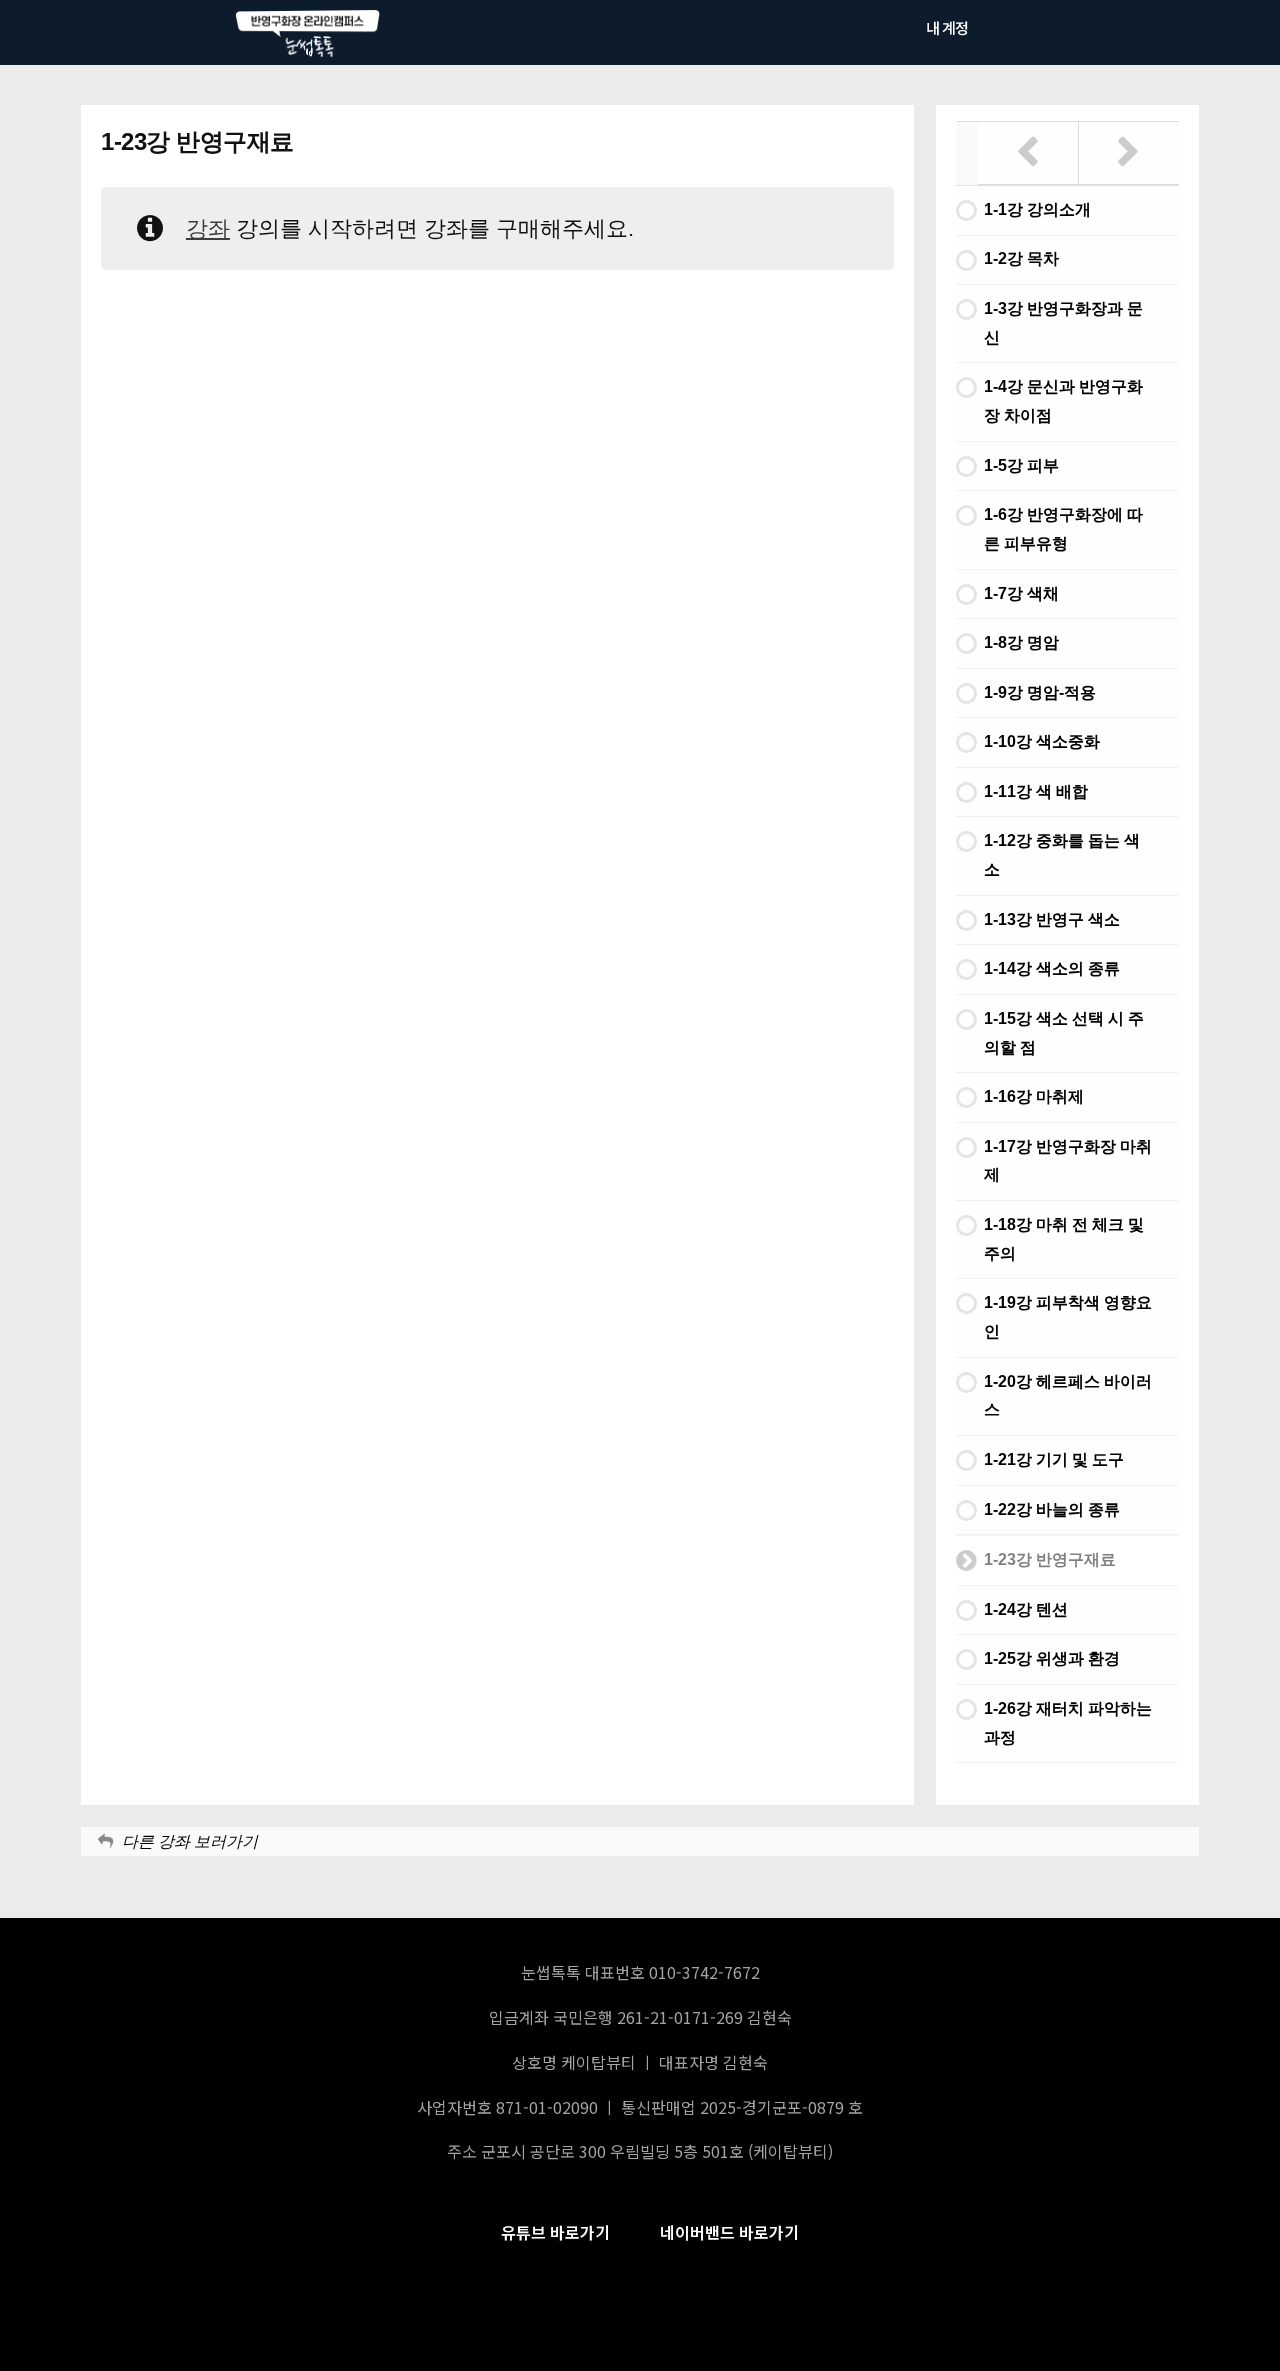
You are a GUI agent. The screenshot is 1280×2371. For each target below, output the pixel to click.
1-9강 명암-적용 (1040, 692)
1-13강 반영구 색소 (1052, 919)
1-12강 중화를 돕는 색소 (1062, 855)
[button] (555, 2232)
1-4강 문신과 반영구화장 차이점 (1063, 401)
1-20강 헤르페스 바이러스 (1068, 1396)
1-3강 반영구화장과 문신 (1063, 323)
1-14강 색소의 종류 (1052, 968)
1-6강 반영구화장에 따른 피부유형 (1063, 529)
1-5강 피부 (1021, 465)
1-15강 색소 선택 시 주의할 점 (1064, 1033)
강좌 (208, 228)
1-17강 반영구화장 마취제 (1068, 1161)
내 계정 (947, 27)
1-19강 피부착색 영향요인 (1068, 1317)
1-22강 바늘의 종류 (1052, 1509)
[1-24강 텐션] (1129, 153)
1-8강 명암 (1021, 642)
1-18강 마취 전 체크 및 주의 (1064, 1239)
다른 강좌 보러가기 (190, 1841)
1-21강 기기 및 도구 (1054, 1459)
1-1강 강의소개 (1037, 209)
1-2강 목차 (1021, 258)
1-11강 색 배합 (1036, 791)
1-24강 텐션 (1026, 1609)
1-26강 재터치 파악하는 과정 (1068, 1723)
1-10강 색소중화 (1042, 741)
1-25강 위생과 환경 (1052, 1658)
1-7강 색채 (1021, 593)
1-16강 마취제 (1034, 1096)
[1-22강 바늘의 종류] (1028, 153)
